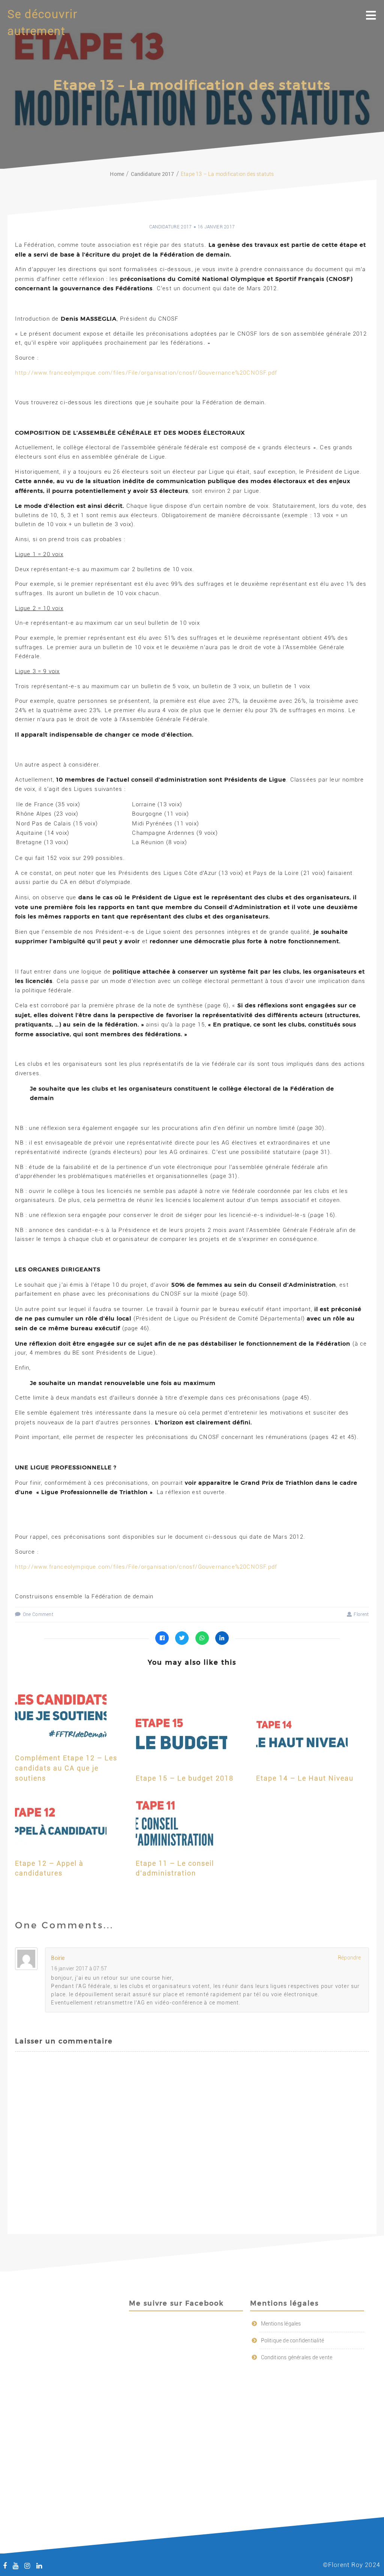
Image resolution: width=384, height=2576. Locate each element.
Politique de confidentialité (293, 2340)
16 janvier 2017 (216, 227)
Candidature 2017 (171, 227)
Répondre (349, 1958)
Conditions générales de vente (297, 2357)
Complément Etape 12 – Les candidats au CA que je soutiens (66, 1768)
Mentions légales (281, 2324)
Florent (361, 1614)
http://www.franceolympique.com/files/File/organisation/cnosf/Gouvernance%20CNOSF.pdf (146, 373)
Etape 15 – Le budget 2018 (185, 1778)
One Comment (38, 1614)
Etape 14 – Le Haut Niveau (305, 1778)
